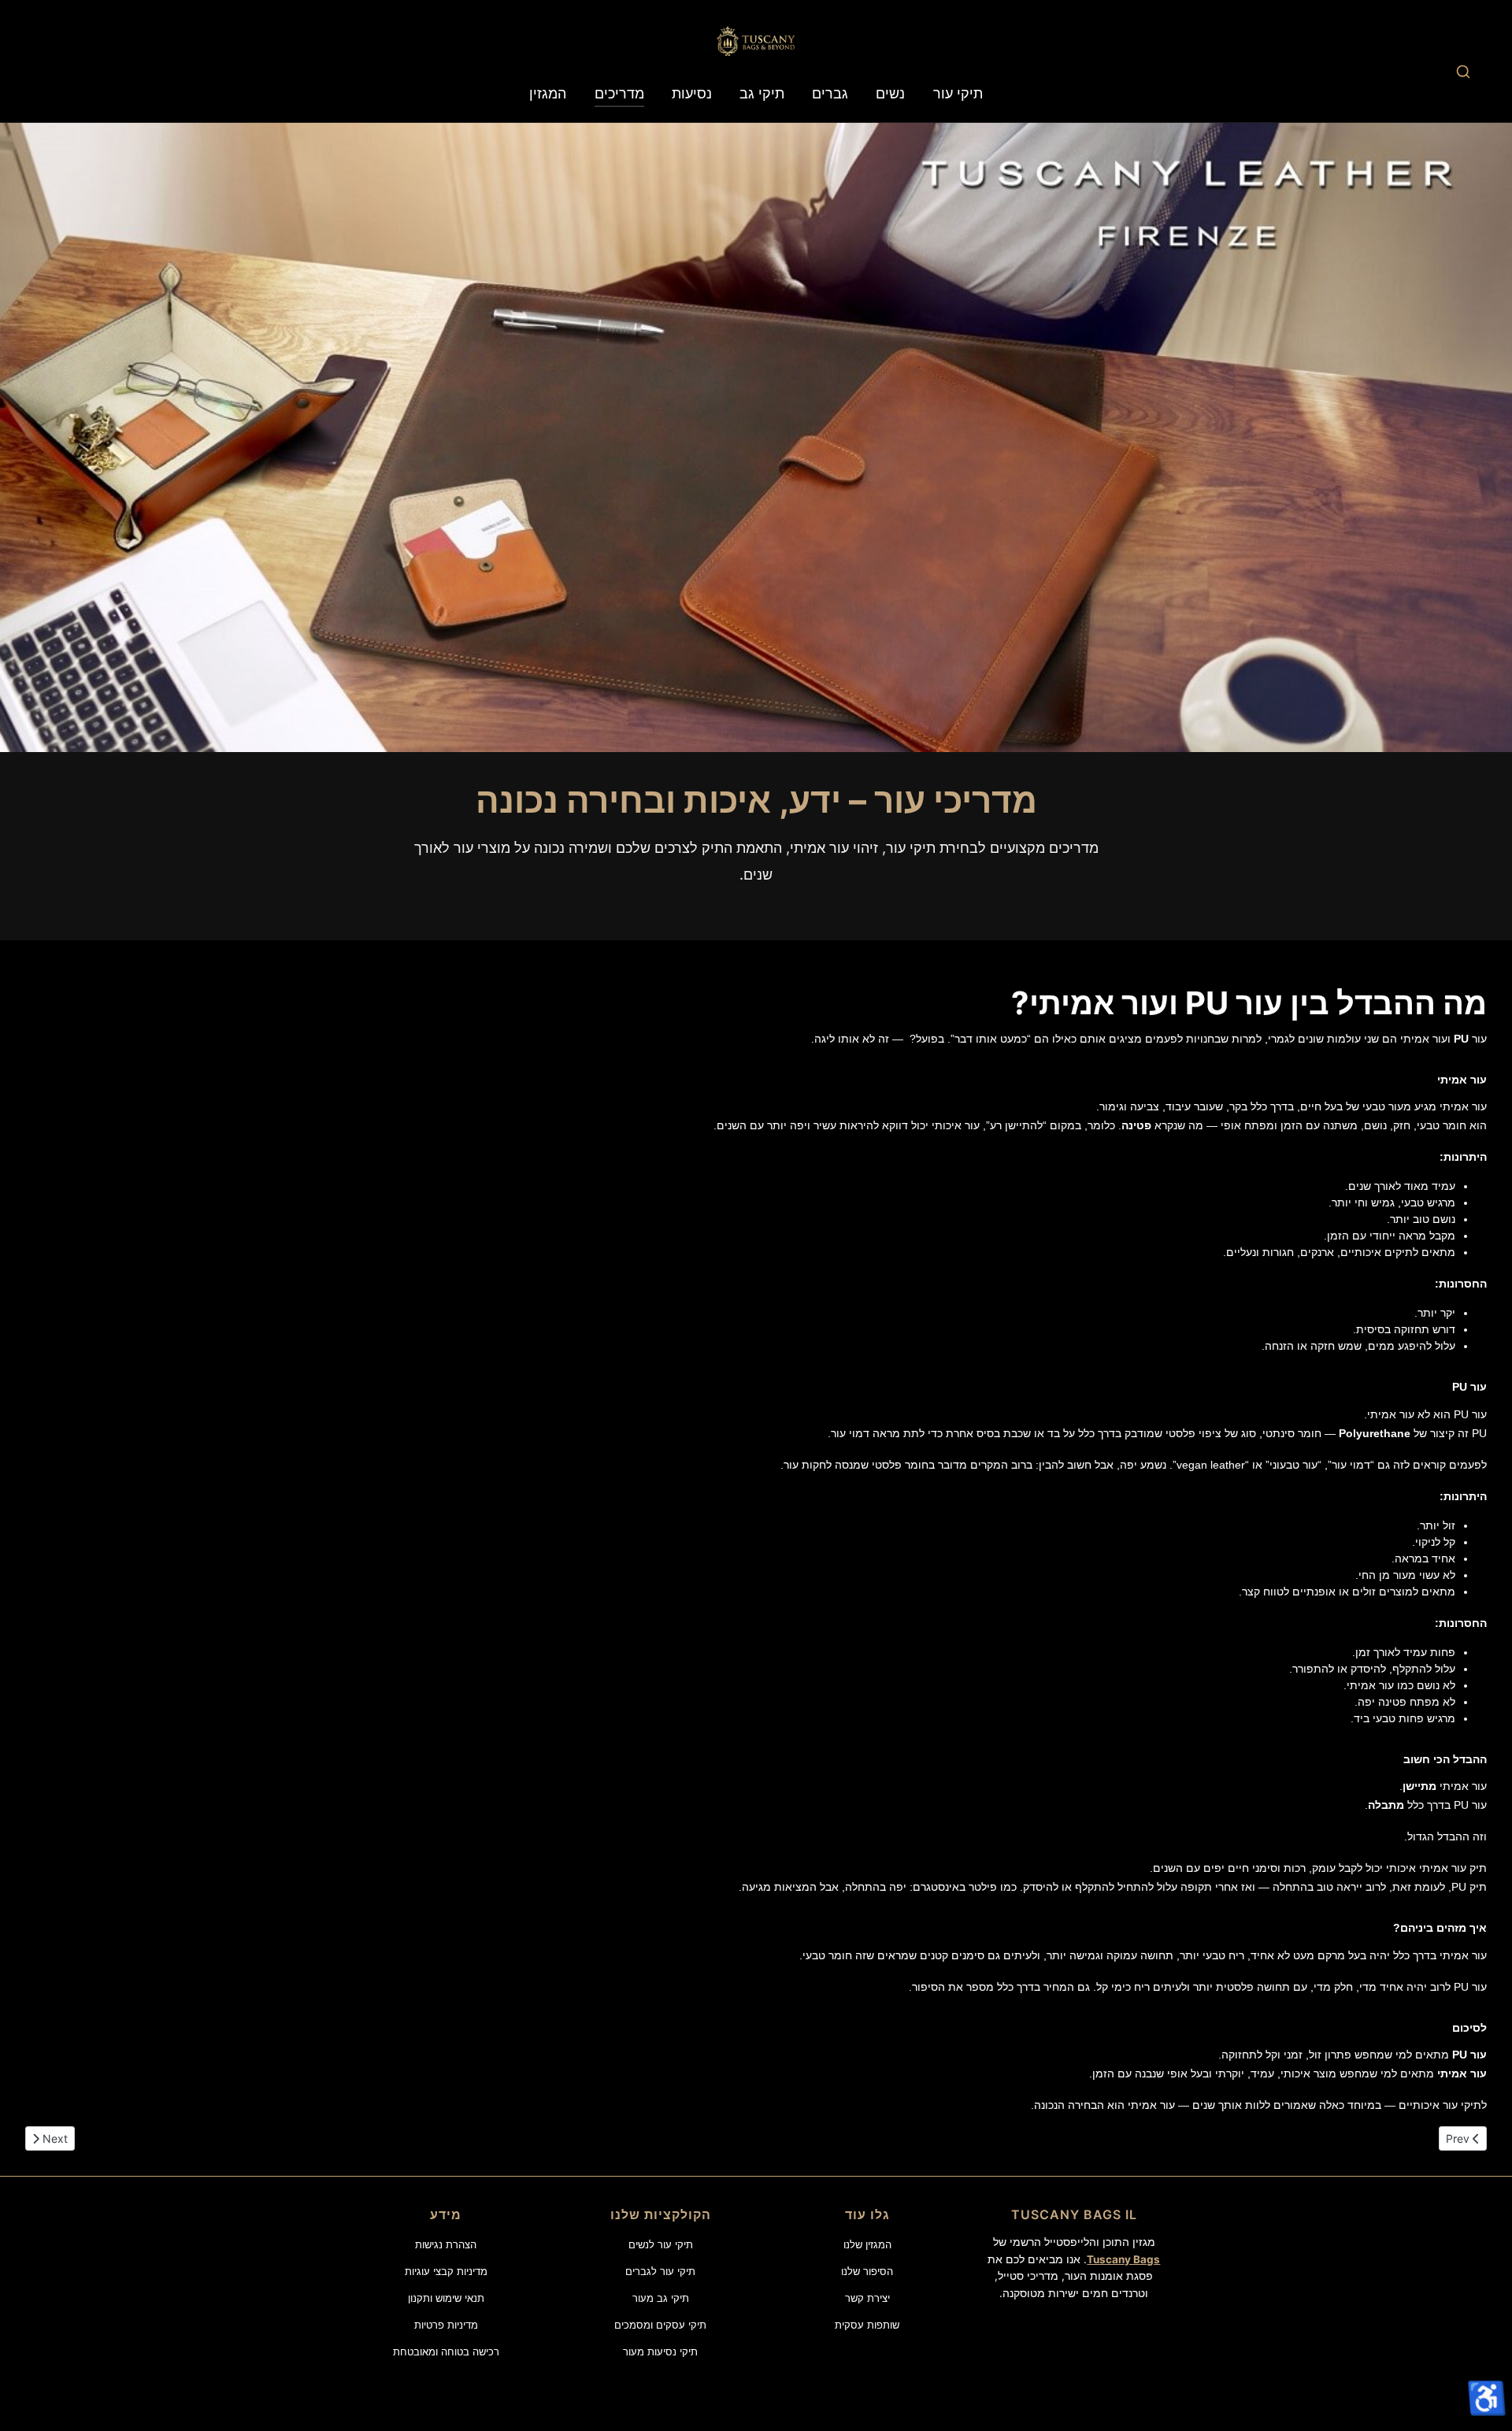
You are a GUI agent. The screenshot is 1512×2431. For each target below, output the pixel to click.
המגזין (548, 93)
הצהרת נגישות (446, 2244)
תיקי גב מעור (661, 2298)
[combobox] (1463, 71)
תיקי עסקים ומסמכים (660, 2325)
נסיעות (692, 93)
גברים (830, 93)
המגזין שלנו (867, 2244)
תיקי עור (958, 93)
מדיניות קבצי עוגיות (446, 2271)
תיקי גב (762, 93)
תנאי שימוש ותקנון (446, 2298)
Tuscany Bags (1123, 2259)
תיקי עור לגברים (660, 2271)
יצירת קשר (867, 2298)
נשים (890, 93)
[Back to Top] (1485, 2355)
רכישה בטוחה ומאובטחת (446, 2351)
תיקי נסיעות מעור (660, 2351)
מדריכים (619, 93)
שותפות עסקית (867, 2325)
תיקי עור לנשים (661, 2244)
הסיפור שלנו (867, 2271)
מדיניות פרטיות (446, 2325)
